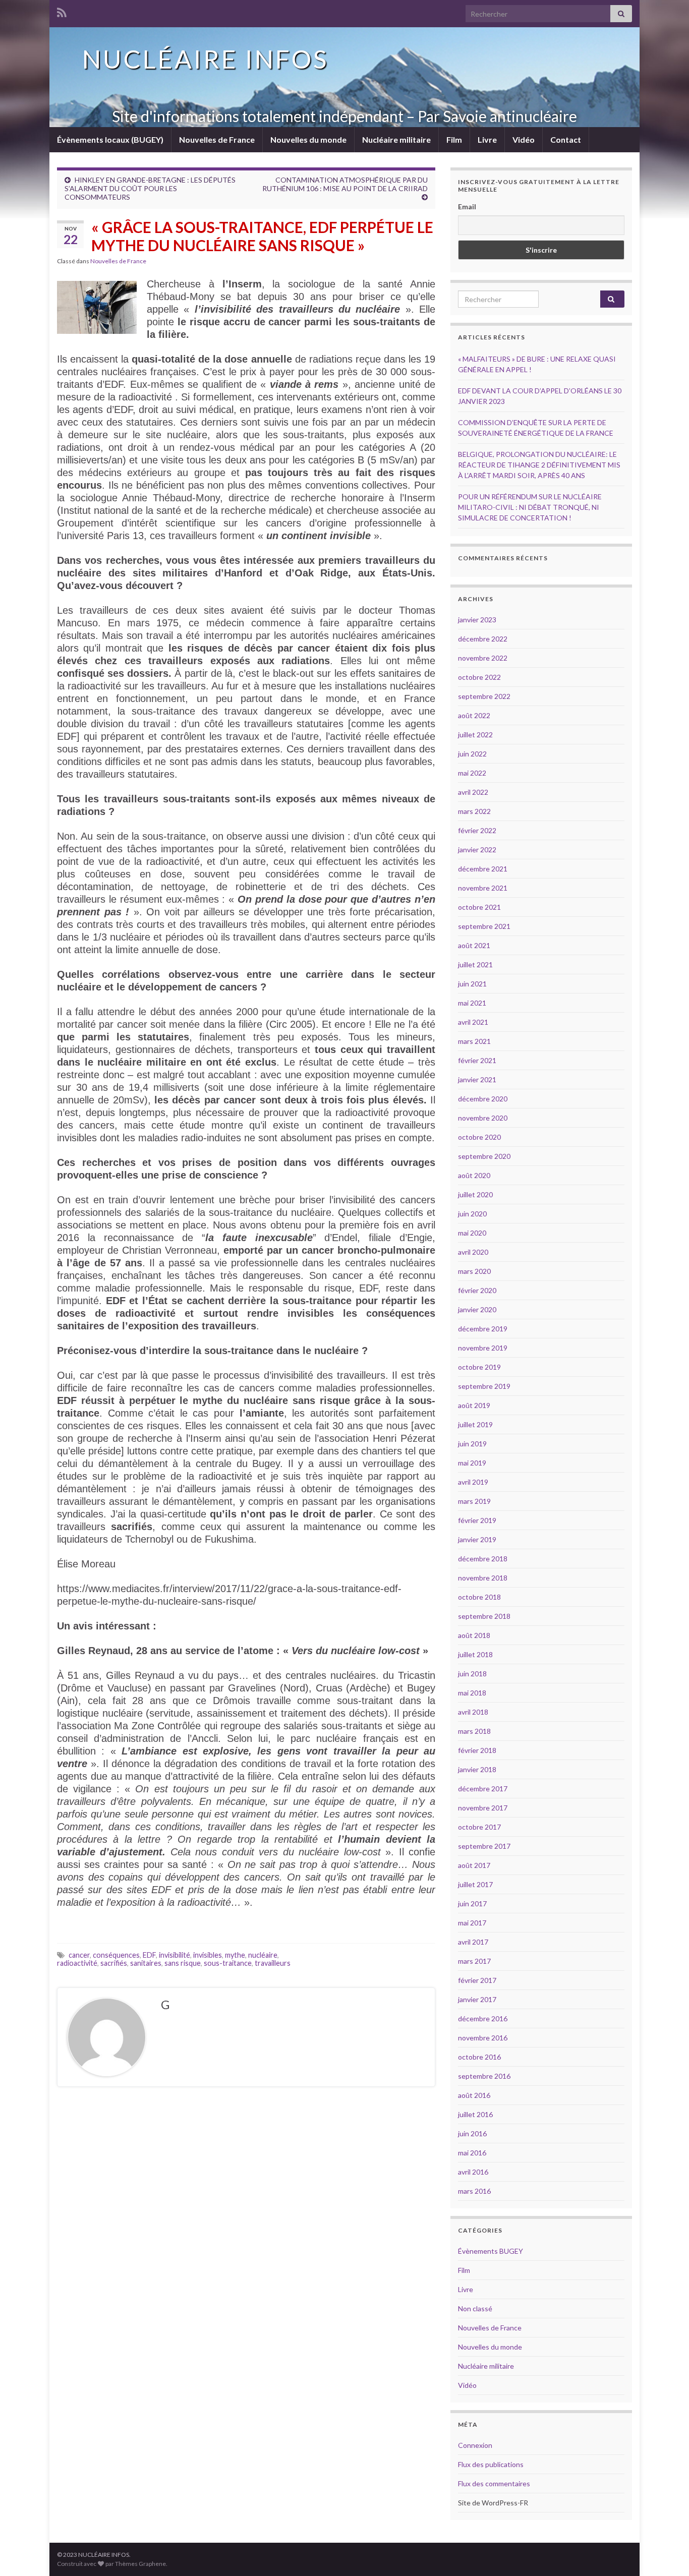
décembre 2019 (483, 1329)
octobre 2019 (479, 1367)
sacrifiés (114, 1963)
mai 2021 (472, 1003)
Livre (487, 139)
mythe (235, 1955)
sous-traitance (228, 1963)
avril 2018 (473, 1712)
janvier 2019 (477, 1539)
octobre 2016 (479, 2057)
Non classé (475, 2308)
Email (467, 207)
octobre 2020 (479, 1137)
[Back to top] (666, 2553)
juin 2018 (472, 1674)
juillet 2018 (475, 1654)
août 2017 (474, 1865)
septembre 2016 (484, 2076)
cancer (79, 1955)
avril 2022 (473, 792)
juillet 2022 (475, 735)
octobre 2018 (479, 1597)
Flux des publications (491, 2464)
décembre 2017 (483, 1789)
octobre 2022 (479, 677)
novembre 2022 (483, 658)
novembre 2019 (483, 1348)
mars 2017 (474, 1961)
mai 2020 (472, 1233)
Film (454, 139)
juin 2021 (472, 984)
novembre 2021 (483, 888)
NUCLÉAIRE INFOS (205, 59)
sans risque (183, 1963)
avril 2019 (473, 1482)
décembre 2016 (483, 2018)
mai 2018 (472, 1693)
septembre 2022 (484, 696)
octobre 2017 (479, 1827)
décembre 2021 (483, 869)
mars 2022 (474, 811)
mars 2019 (474, 1501)
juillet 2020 (475, 1194)
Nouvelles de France (217, 139)
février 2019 (477, 1520)
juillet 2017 (475, 1884)
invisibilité (175, 1955)
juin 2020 (472, 1214)
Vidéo (524, 139)
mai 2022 (472, 773)
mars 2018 (474, 1731)
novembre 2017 (483, 1808)
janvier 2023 (477, 620)
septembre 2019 (484, 1386)
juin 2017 (472, 1904)
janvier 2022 (477, 850)
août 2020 (474, 1175)
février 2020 (477, 1290)
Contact (566, 139)
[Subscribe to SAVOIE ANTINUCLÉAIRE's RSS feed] (62, 11)
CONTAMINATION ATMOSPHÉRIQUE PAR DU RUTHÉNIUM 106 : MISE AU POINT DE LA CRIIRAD (345, 184)
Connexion (475, 2445)
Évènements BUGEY (491, 2251)
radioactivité (77, 1963)
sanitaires (146, 1963)
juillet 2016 (475, 2114)
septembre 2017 (484, 1846)
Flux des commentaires (494, 2483)
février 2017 (477, 1980)
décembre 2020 (483, 1099)
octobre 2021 (479, 907)
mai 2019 (472, 1463)
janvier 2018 (477, 1769)
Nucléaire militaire (396, 139)
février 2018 (477, 1750)
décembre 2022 (483, 639)
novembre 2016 (483, 2038)
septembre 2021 (484, 926)
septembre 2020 (484, 1156)
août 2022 (474, 715)
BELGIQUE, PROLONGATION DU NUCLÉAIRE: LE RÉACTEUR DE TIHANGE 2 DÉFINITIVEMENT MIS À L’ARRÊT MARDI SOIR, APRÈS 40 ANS (539, 465)
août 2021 (474, 945)
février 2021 (477, 1060)
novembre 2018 (483, 1578)
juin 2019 (472, 1444)
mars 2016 (474, 2191)
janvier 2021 (477, 1079)
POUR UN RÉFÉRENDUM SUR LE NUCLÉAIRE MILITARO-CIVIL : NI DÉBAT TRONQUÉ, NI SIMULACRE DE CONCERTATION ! (530, 507)
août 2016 (474, 2095)
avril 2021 (473, 1022)
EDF (149, 1955)
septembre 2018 (484, 1616)
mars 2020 (474, 1271)
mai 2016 (472, 2153)
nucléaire (263, 1955)
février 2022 (477, 830)
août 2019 (474, 1405)
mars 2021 (474, 1041)
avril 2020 (473, 1252)
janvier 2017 (477, 1999)
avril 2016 (473, 2172)
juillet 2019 (475, 1424)
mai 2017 (472, 1923)
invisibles (208, 1955)
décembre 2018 (483, 1559)
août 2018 (474, 1635)
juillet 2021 (475, 964)
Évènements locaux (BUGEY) (110, 139)
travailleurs (273, 1963)
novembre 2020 (483, 1118)
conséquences (116, 1955)
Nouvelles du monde (308, 139)
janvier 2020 (477, 1309)
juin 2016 (472, 2133)
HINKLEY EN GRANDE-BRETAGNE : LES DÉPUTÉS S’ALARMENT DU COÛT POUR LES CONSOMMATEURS (150, 188)
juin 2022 (472, 754)
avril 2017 (473, 1942)
